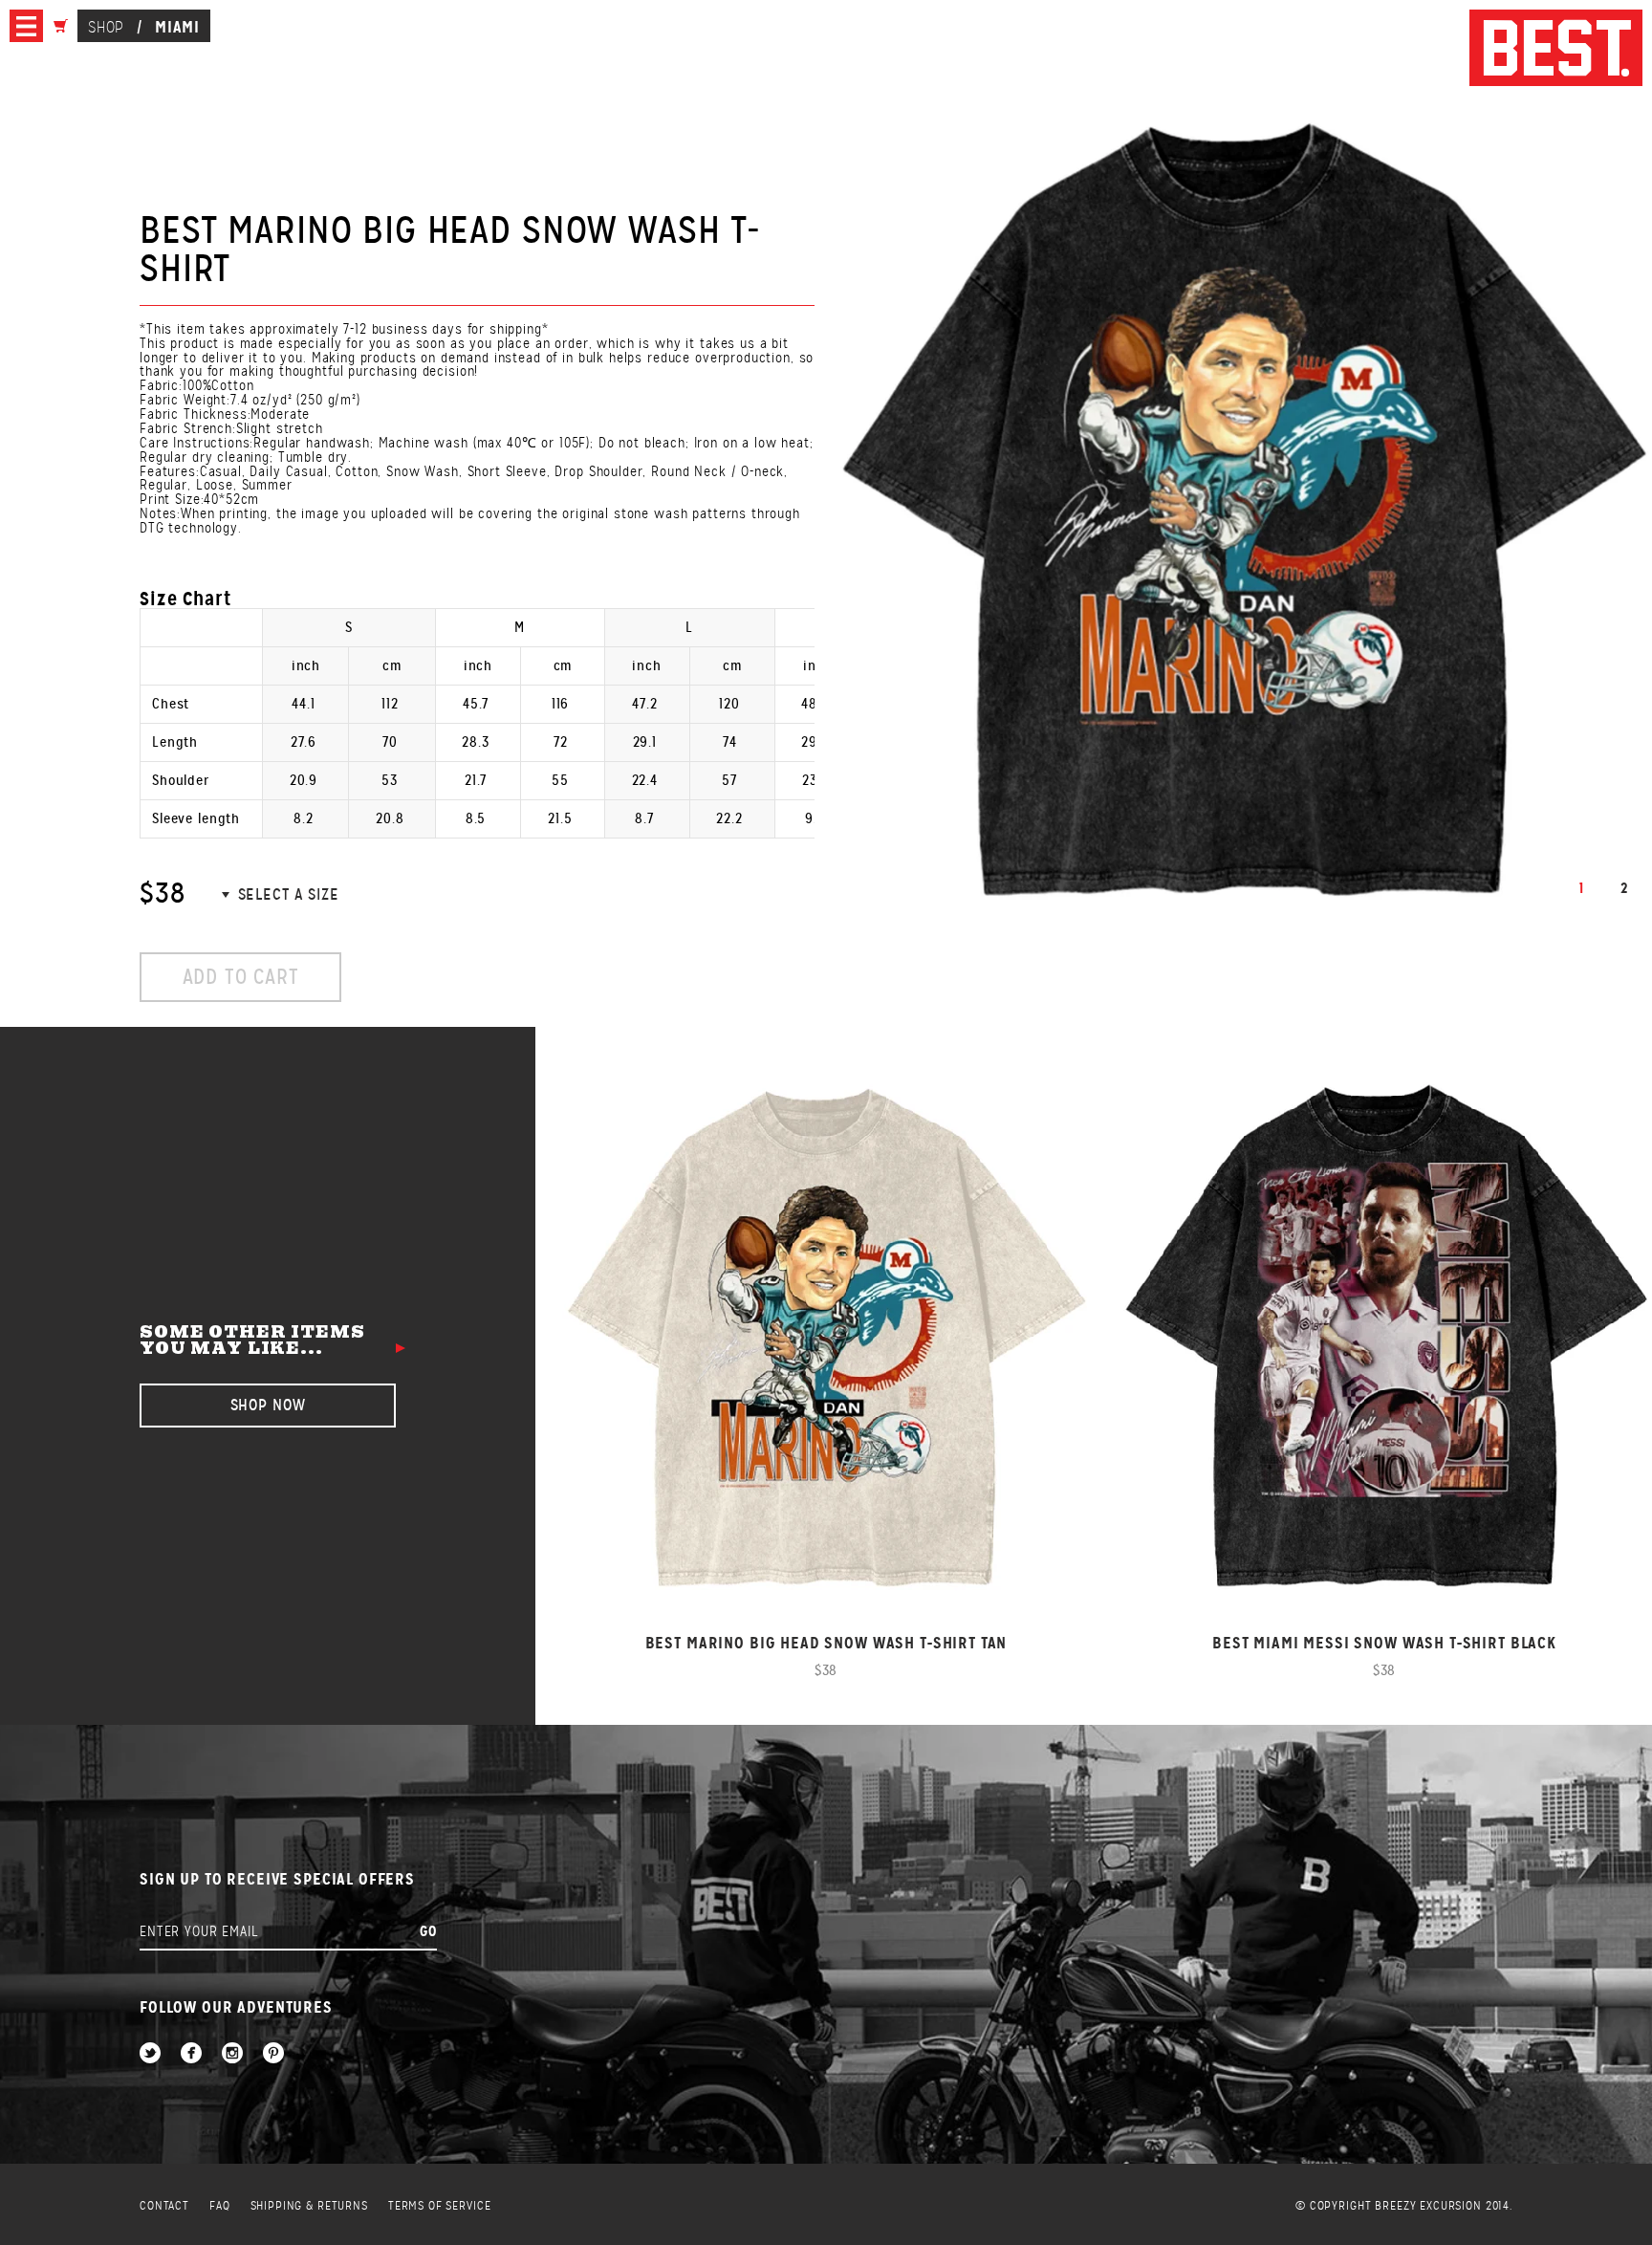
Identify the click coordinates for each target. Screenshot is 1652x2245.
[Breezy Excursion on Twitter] (150, 2054)
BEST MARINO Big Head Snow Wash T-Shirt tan (826, 1643)
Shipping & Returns (309, 2206)
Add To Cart (241, 977)
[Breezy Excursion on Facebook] (191, 2054)
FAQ (220, 2206)
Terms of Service (440, 2206)
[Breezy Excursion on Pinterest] (273, 2054)
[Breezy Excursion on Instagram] (232, 2054)
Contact (164, 2206)
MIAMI (177, 27)
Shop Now (268, 1405)
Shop (106, 27)
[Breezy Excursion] (1556, 49)
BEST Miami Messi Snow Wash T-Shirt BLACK (1384, 1643)
